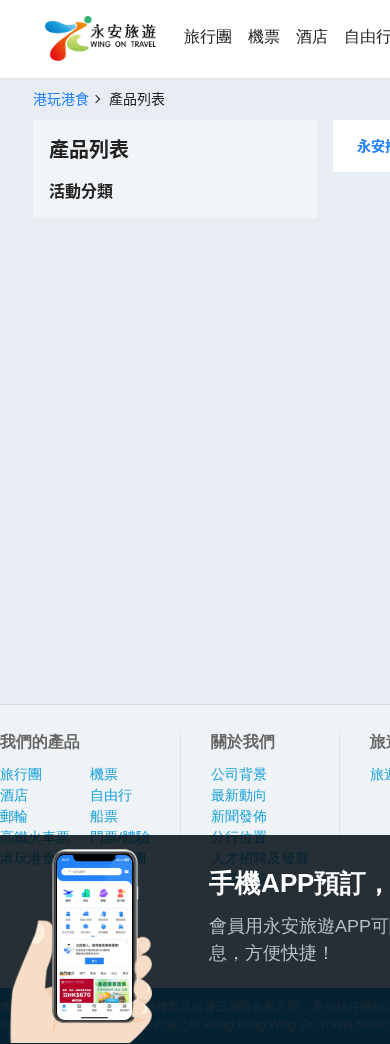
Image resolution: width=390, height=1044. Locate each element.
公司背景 (239, 774)
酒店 (312, 36)
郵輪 (14, 816)
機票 (264, 36)
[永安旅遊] (99, 39)
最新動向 (239, 795)
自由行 (111, 795)
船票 (104, 816)
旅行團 (208, 36)
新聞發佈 (239, 816)
